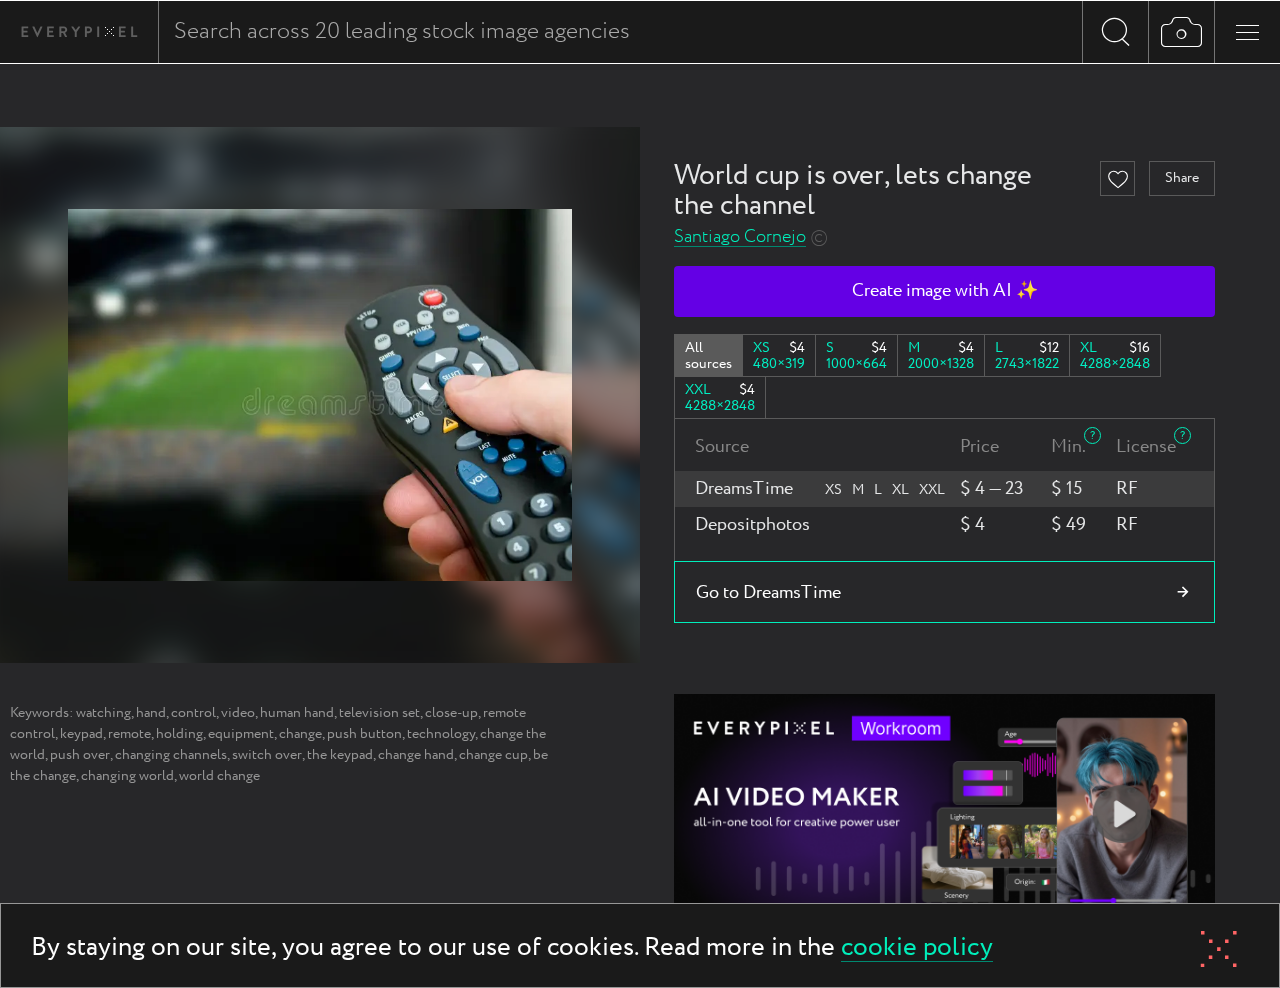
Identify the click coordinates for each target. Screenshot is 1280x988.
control (193, 713)
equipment (241, 734)
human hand (297, 713)
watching (103, 713)
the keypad (340, 755)
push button (364, 734)
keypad (81, 734)
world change (219, 776)
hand (151, 713)
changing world (127, 776)
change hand (416, 755)
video (238, 713)
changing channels (171, 755)
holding (179, 734)
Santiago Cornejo (740, 237)
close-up (451, 713)
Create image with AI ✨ (945, 291)
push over (80, 755)
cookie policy (917, 948)
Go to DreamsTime (768, 593)
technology (441, 734)
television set (379, 713)
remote (129, 734)
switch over (267, 755)
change (300, 734)
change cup (493, 755)
